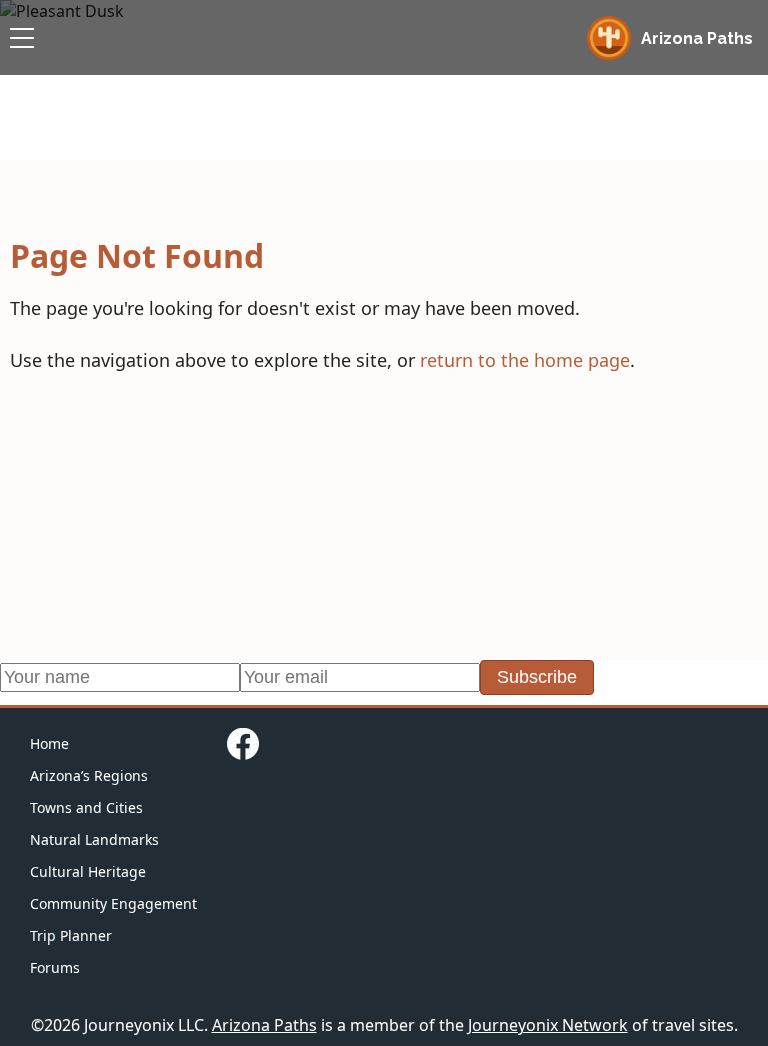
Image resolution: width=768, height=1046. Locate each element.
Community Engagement (113, 903)
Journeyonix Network (548, 1025)
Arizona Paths (264, 1025)
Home (49, 743)
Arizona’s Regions (89, 775)
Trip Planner (71, 935)
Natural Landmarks (94, 839)
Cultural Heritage (88, 871)
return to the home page (525, 360)
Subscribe (537, 677)
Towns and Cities (86, 807)
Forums (55, 967)
